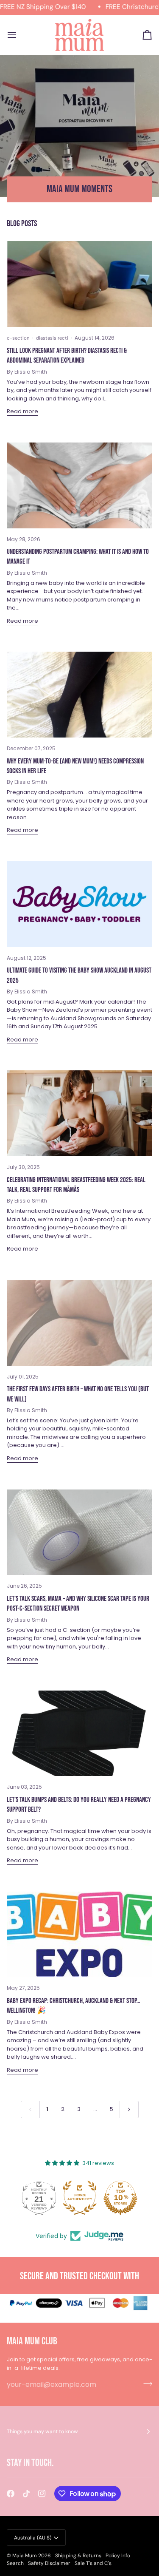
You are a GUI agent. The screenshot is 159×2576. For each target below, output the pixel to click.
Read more (22, 411)
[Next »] (129, 2109)
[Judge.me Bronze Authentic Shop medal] (80, 2198)
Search (15, 2563)
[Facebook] (11, 2494)
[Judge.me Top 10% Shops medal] (120, 2198)
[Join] (145, 2383)
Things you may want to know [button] (42, 2431)
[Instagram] (42, 2494)
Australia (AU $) (33, 2538)
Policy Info (118, 2556)
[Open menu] (20, 35)
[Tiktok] (26, 2494)
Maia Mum (25, 2556)
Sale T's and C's (93, 2563)
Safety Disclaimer (49, 2563)
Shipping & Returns (78, 2556)
